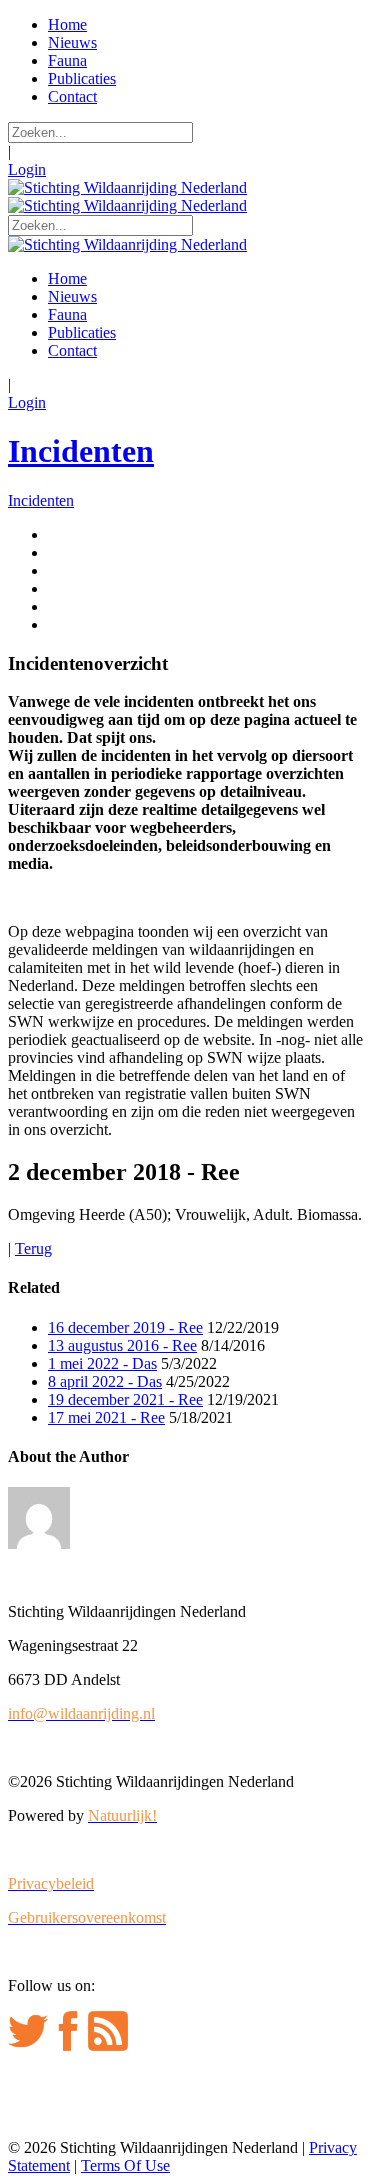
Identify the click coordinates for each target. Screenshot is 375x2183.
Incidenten (81, 451)
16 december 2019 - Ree (125, 1327)
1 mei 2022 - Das (102, 1363)
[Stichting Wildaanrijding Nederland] (127, 187)
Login (27, 169)
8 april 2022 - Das (105, 1381)
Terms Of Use (125, 2165)
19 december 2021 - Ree (125, 1399)
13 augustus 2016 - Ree (122, 1345)
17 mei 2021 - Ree (106, 1417)
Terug (33, 1248)
